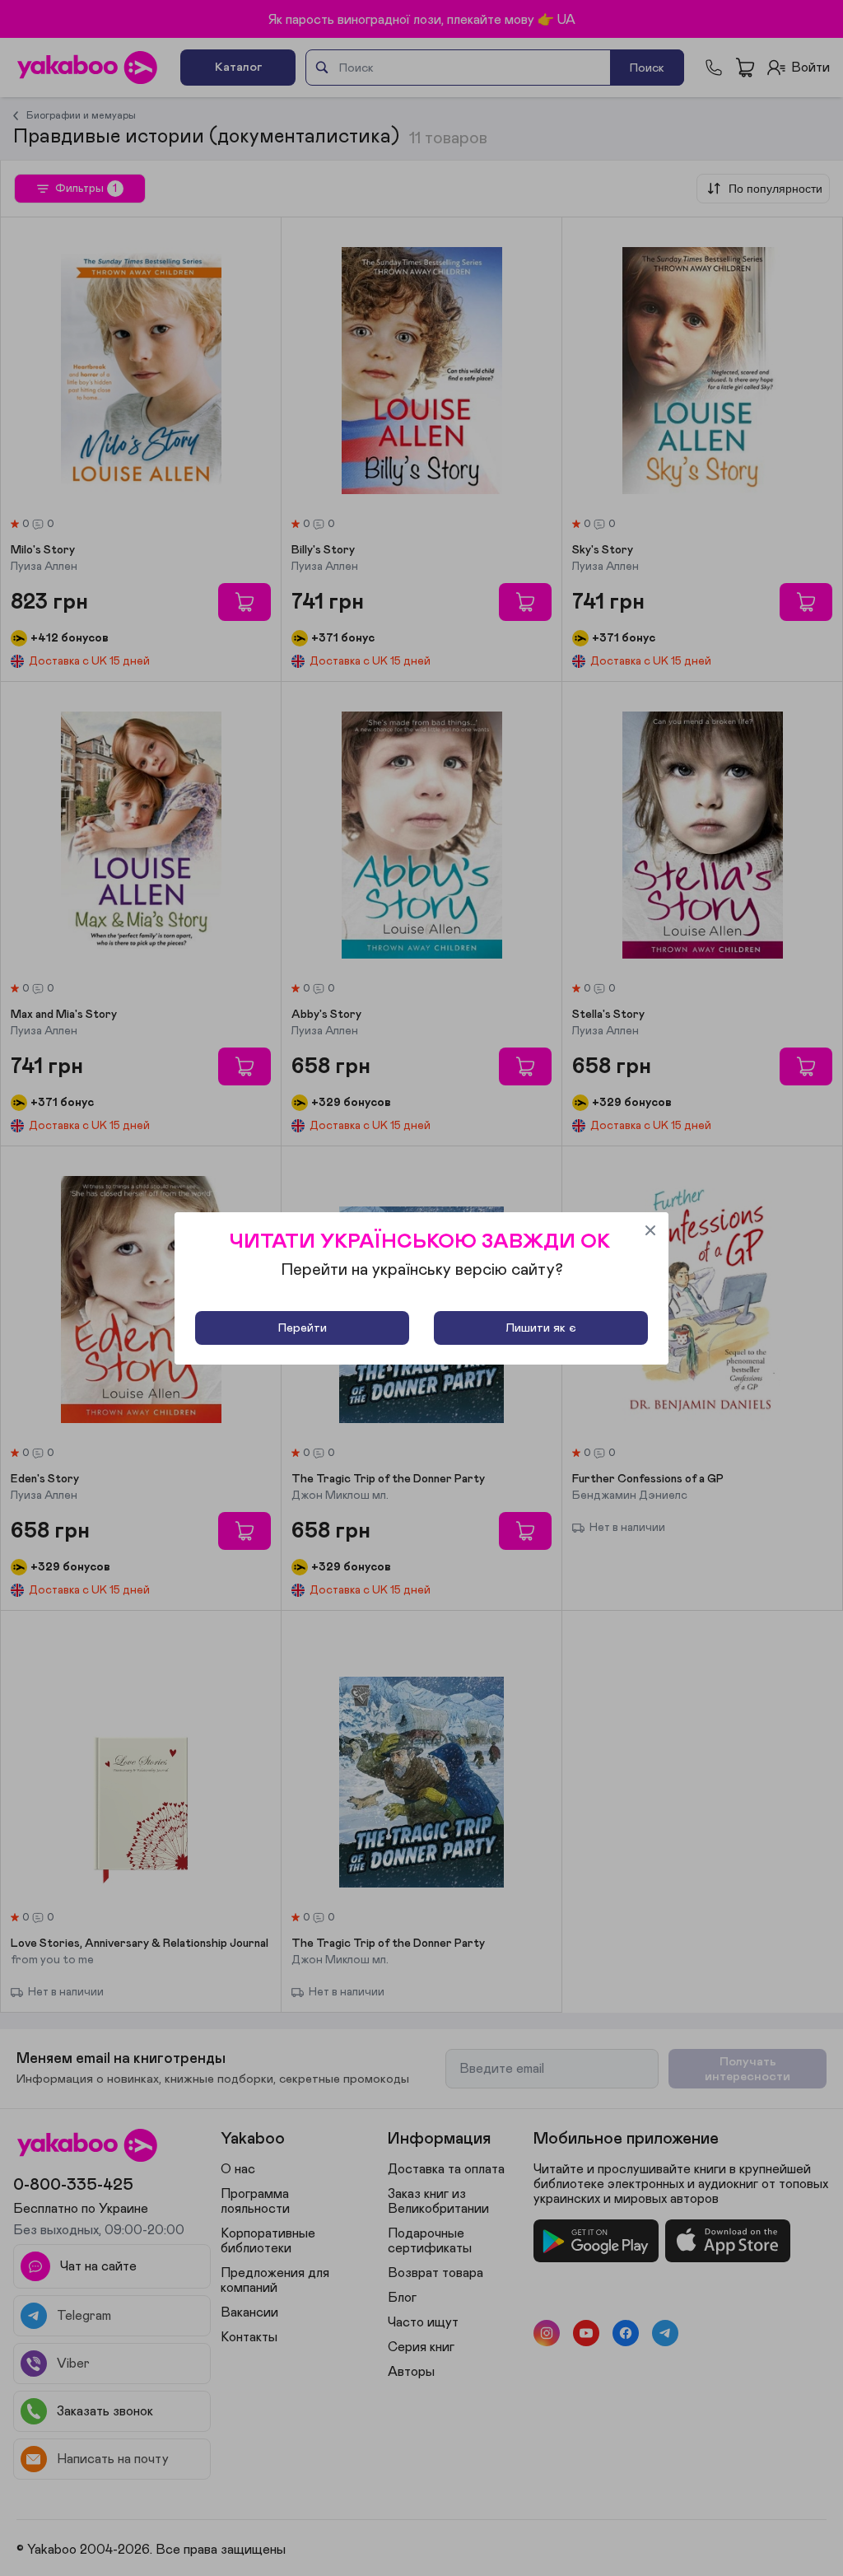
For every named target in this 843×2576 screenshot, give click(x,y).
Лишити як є (541, 1328)
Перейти (303, 1328)
